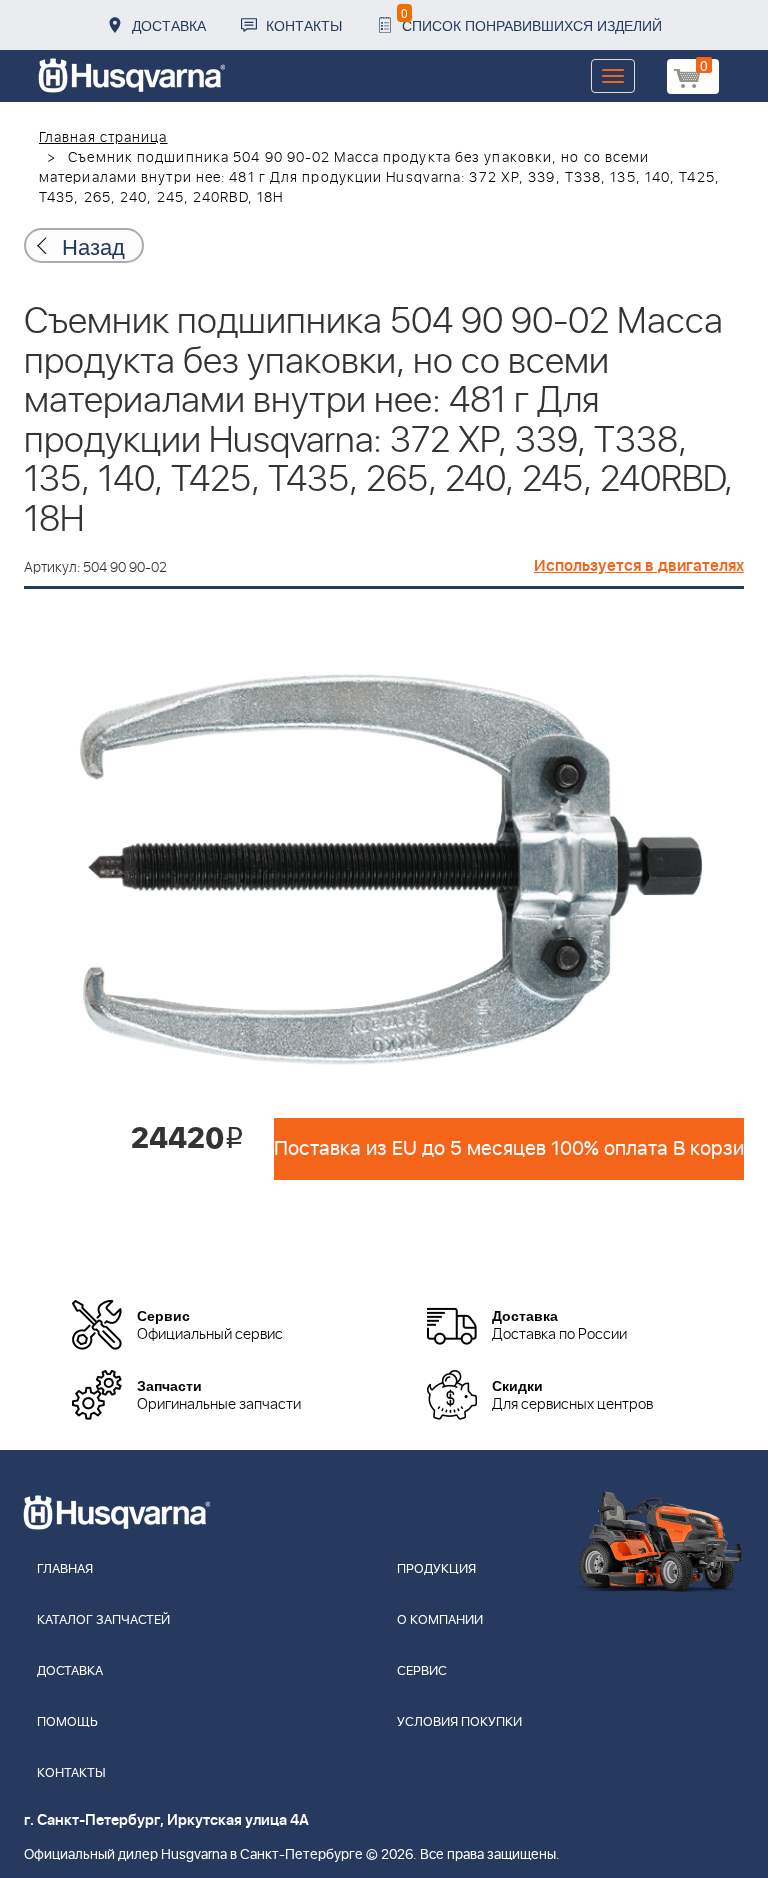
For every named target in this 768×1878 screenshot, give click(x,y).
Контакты (304, 25)
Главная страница (103, 138)
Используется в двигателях (639, 566)
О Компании (440, 1620)
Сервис (422, 1671)
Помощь (67, 1722)
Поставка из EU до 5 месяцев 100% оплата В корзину (509, 1149)
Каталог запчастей (103, 1620)
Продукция (436, 1569)
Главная (65, 1569)
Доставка (169, 25)
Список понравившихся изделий (531, 19)
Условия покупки (459, 1722)
